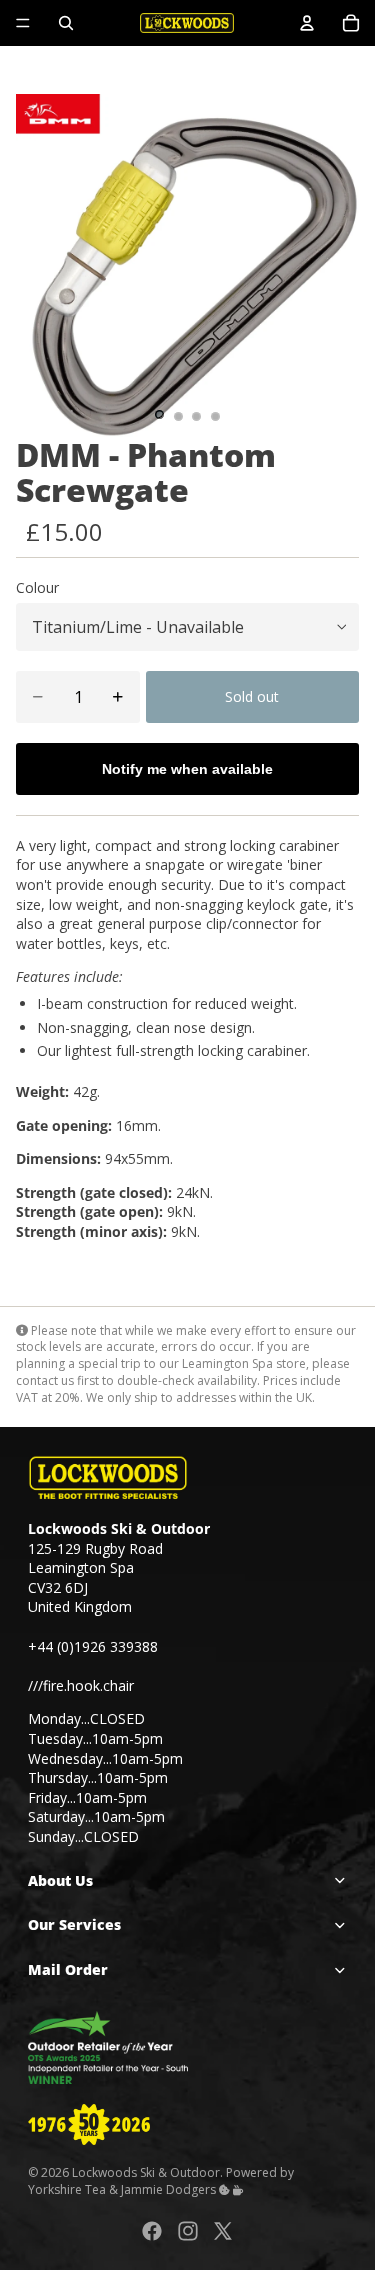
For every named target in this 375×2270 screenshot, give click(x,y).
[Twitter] (223, 2230)
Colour (37, 587)
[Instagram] (188, 2230)
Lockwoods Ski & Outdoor (146, 2172)
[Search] (66, 23)
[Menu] (23, 23)
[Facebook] (152, 2230)
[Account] (307, 23)
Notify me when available (187, 769)
